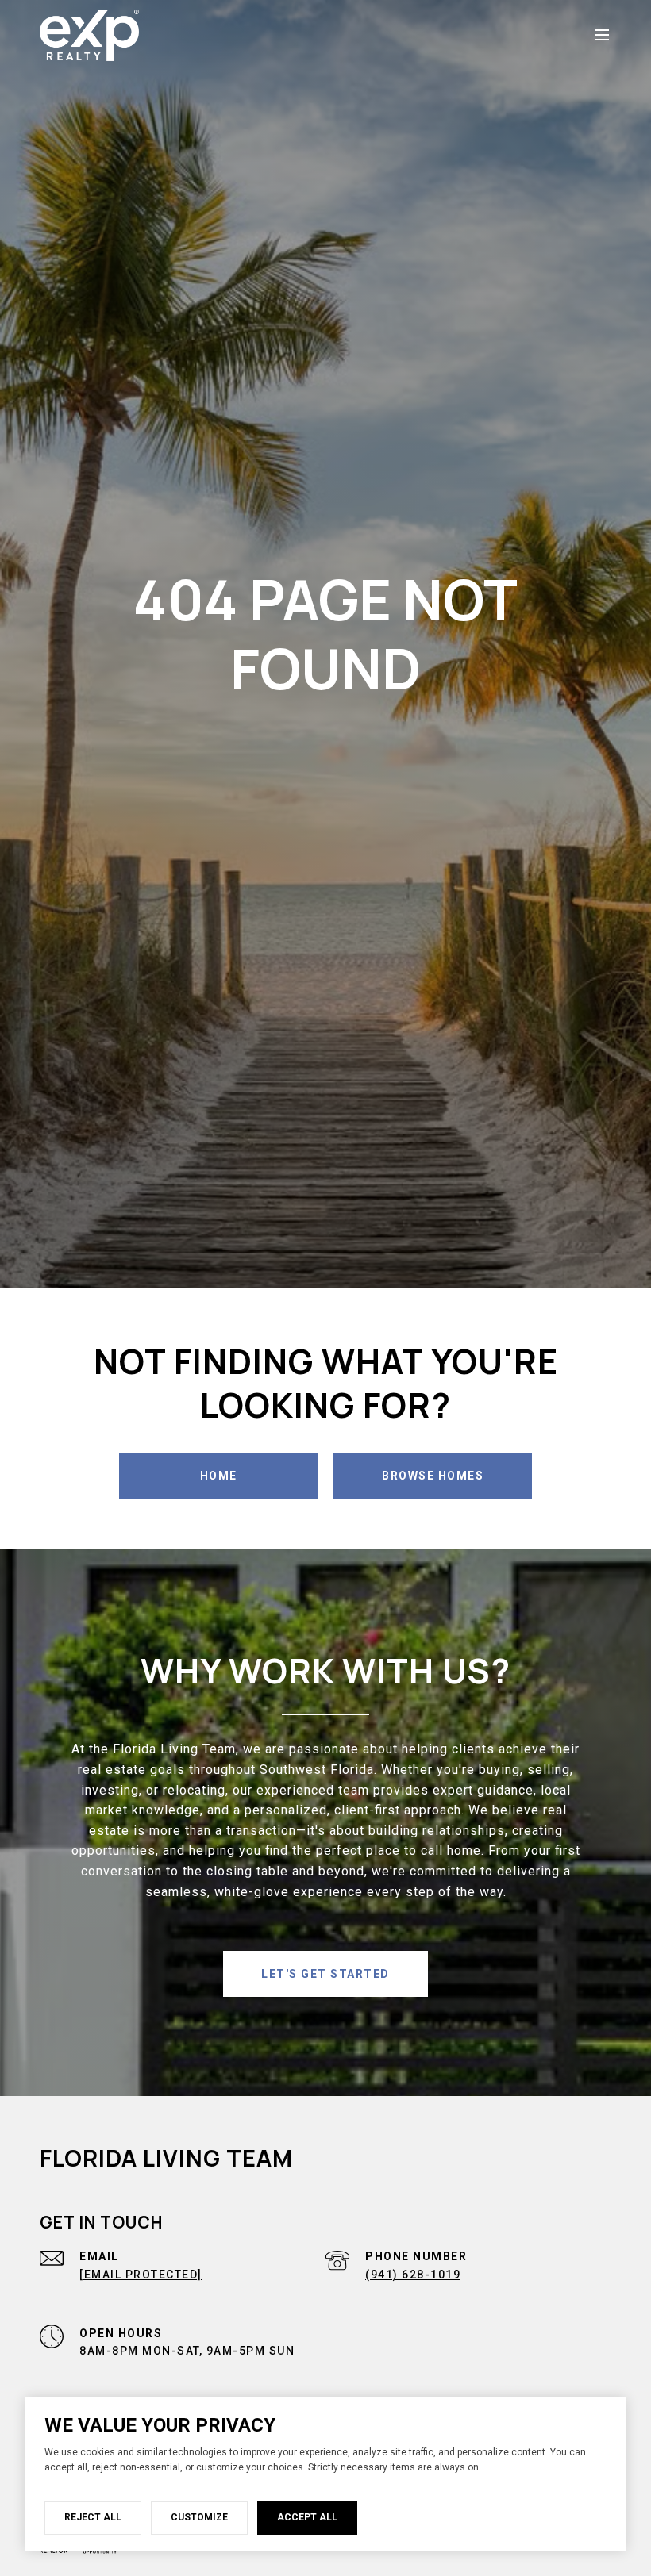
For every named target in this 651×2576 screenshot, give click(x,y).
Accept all (307, 2517)
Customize (199, 2517)
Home (219, 1476)
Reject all (93, 2517)
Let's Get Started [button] (325, 1974)
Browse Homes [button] (433, 1476)
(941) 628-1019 (413, 2275)
